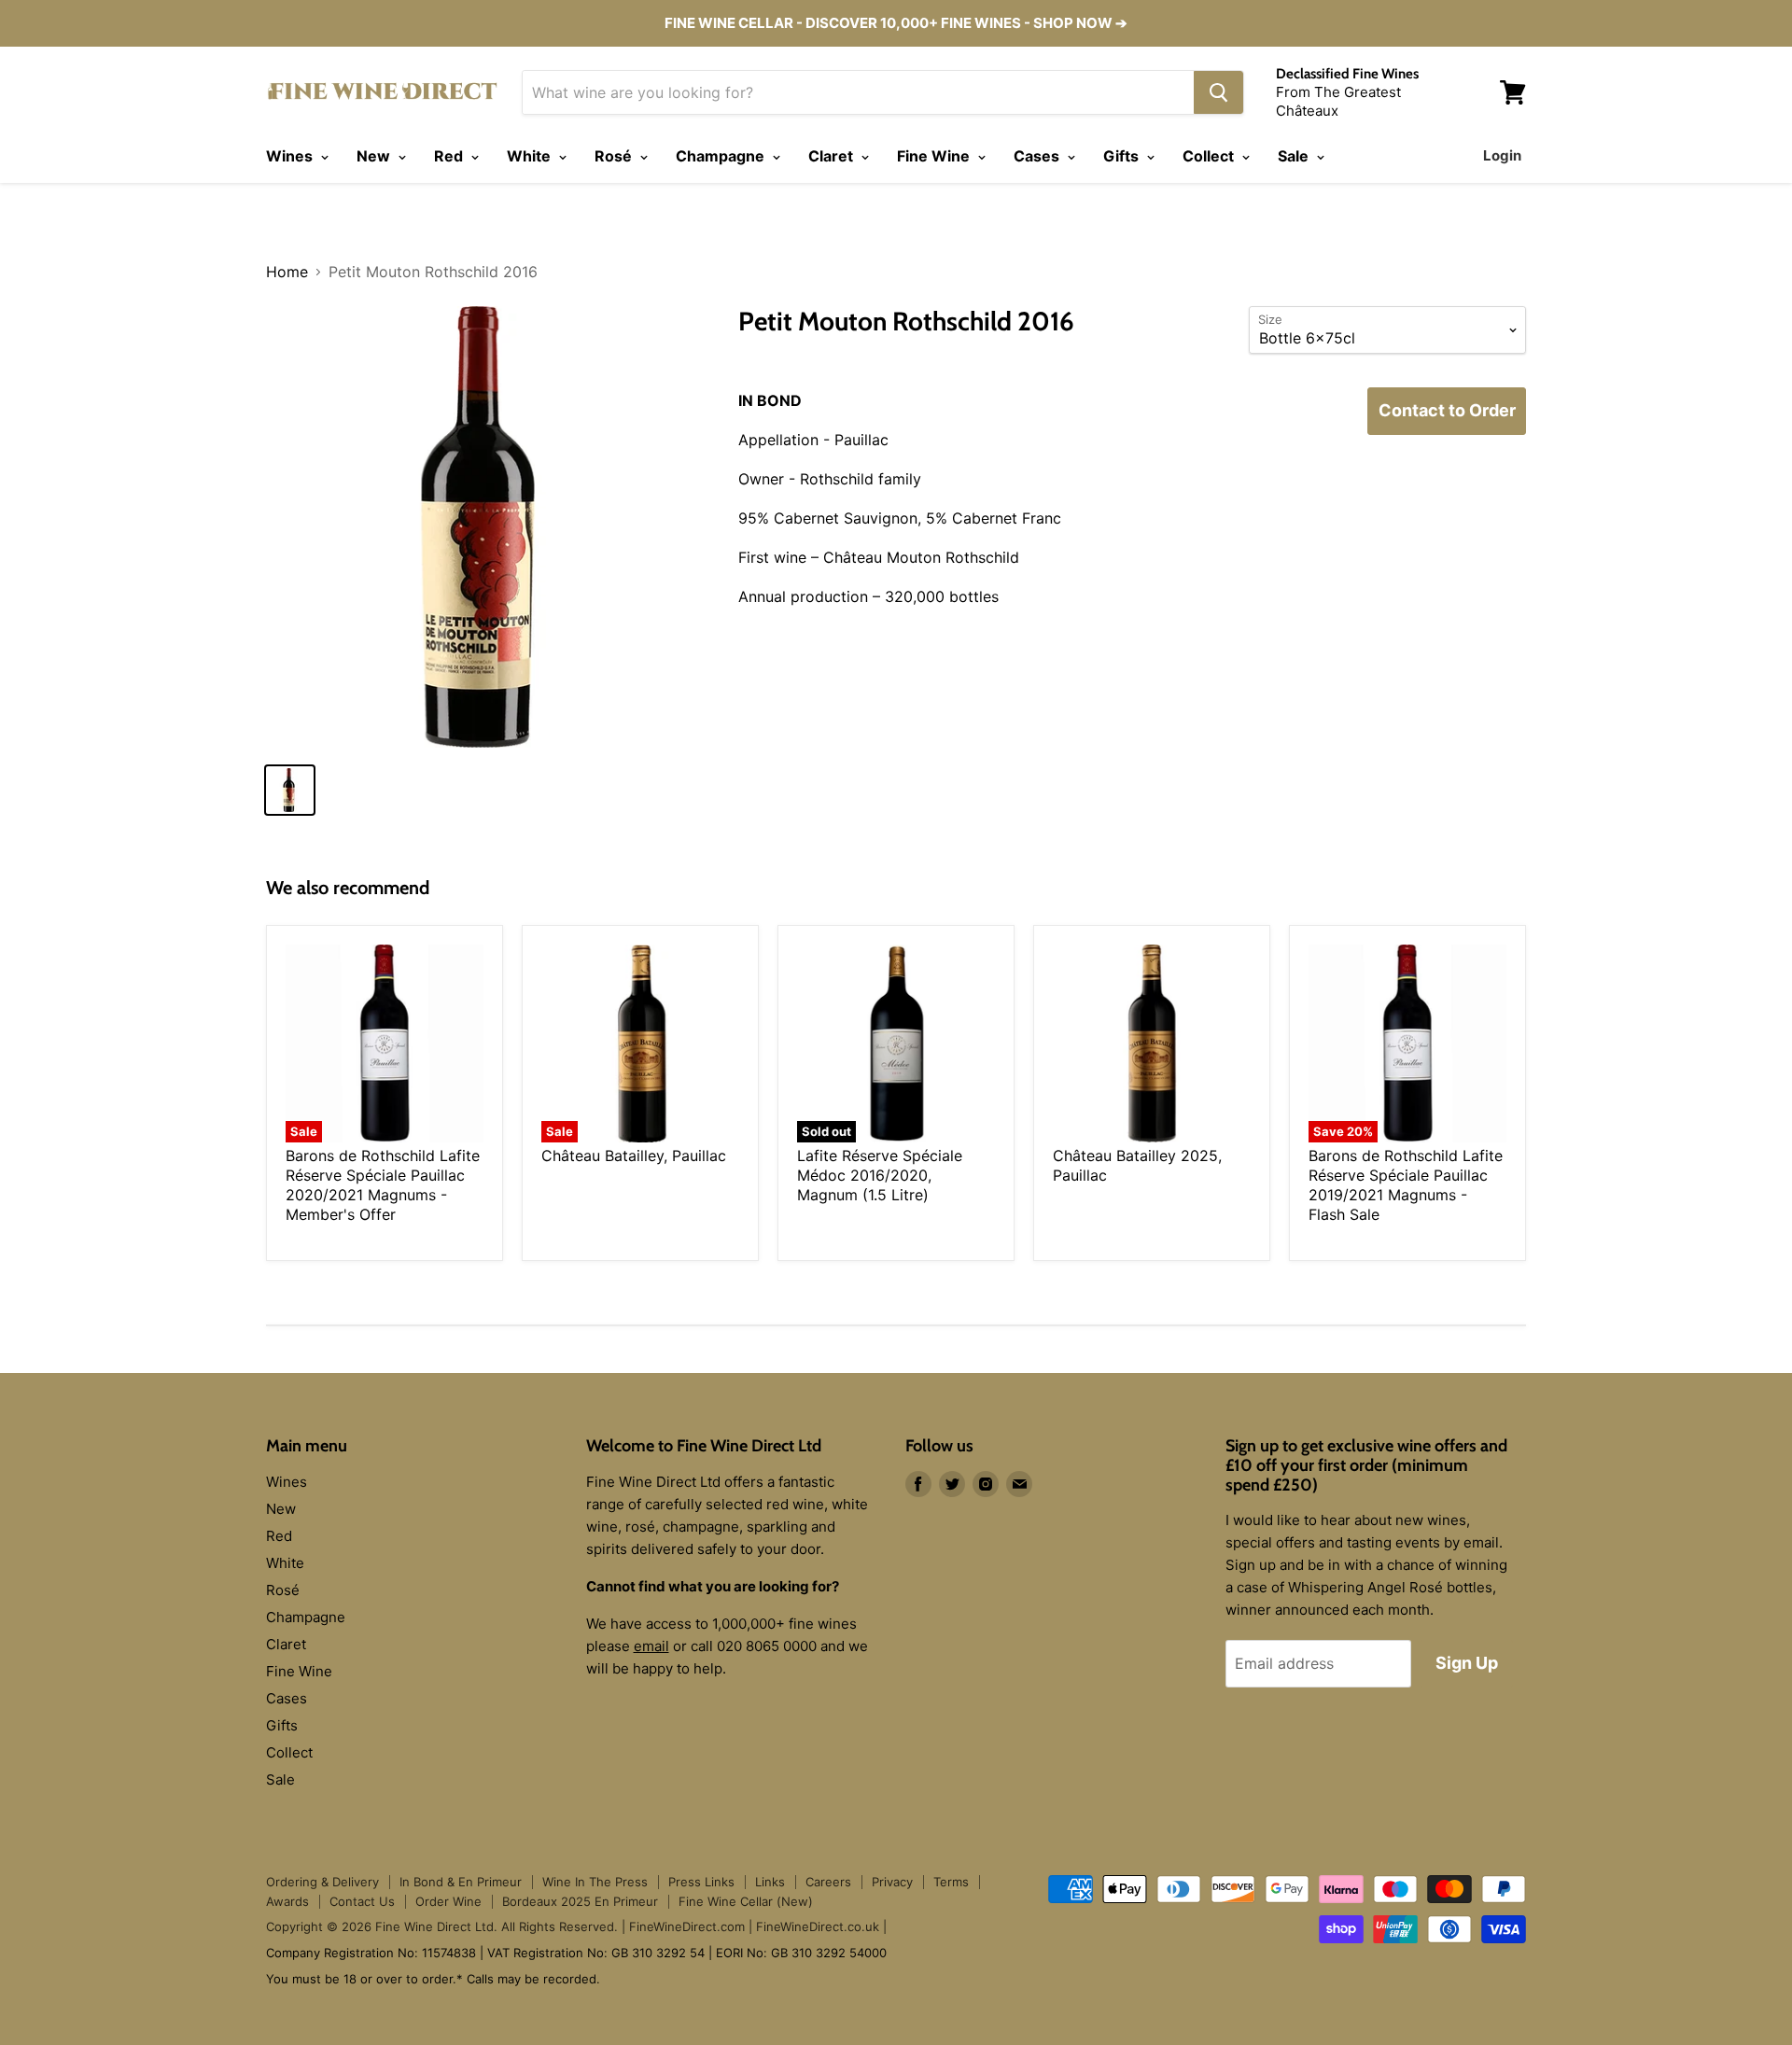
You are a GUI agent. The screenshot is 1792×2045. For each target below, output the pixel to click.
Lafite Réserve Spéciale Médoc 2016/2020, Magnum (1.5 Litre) (880, 1175)
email (651, 1646)
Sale (1295, 156)
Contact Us (362, 1901)
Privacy (892, 1882)
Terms (951, 1882)
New (375, 156)
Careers (828, 1882)
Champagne (722, 156)
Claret (833, 156)
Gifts (1123, 156)
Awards (287, 1901)
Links (770, 1882)
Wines (291, 156)
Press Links (701, 1882)
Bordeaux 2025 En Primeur (580, 1901)
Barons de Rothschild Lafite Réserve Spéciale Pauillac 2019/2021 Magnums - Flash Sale (1406, 1185)
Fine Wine (935, 156)
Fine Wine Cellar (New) (746, 1901)
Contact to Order (1447, 410)
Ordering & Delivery (322, 1882)
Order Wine (448, 1901)
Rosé (615, 156)
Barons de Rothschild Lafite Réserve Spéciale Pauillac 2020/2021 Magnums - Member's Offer (383, 1185)
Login (1502, 155)
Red (450, 156)
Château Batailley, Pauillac (634, 1156)
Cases (1038, 156)
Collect (1210, 156)
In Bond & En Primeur (461, 1882)
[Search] (1218, 92)
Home (287, 272)
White (531, 156)
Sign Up (1467, 1663)
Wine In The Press (595, 1882)
